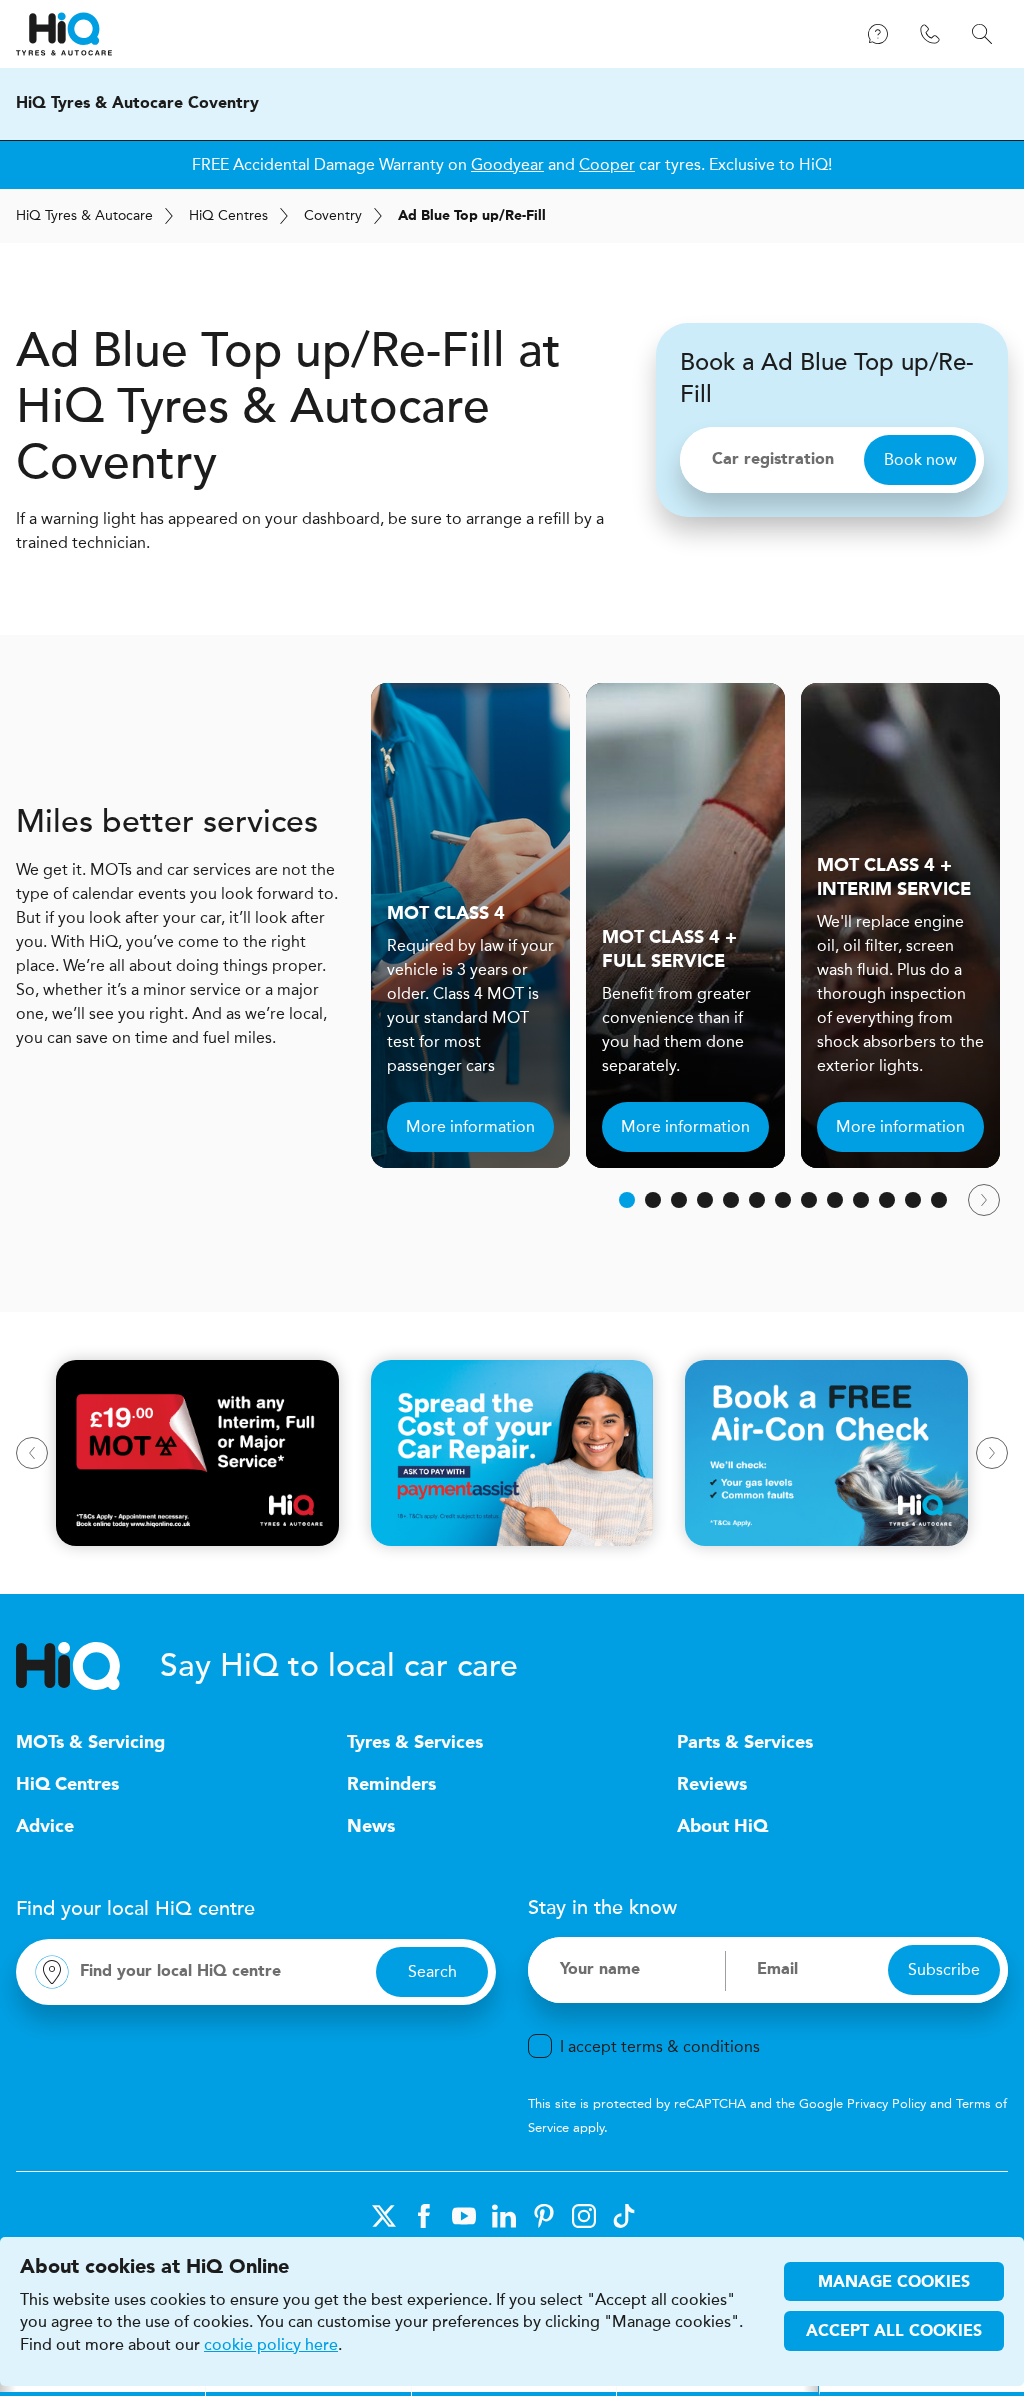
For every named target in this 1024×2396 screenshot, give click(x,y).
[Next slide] (984, 1200)
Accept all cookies (894, 2332)
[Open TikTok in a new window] (624, 2216)
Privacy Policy (886, 2103)
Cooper (607, 164)
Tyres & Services (415, 1743)
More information (470, 1126)
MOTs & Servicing (90, 1743)
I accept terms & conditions (660, 2046)
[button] (627, 1200)
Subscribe (944, 1969)
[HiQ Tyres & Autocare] (64, 34)
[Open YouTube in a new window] (464, 2216)
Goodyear (507, 164)
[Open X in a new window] (384, 2216)
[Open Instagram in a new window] (584, 2216)
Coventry (333, 215)
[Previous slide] (32, 1453)
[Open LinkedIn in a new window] (504, 2216)
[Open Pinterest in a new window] (544, 2216)
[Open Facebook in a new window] (424, 2216)
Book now (920, 459)
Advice (45, 1827)
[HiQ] (88, 1666)
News (371, 1827)
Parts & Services (745, 1743)
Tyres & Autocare (84, 215)
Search (432, 1971)
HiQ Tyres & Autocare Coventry (137, 104)
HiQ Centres (67, 1785)
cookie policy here (271, 2345)
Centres (228, 215)
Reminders (391, 1785)
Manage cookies (894, 2283)
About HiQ (722, 1827)
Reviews (712, 1785)
